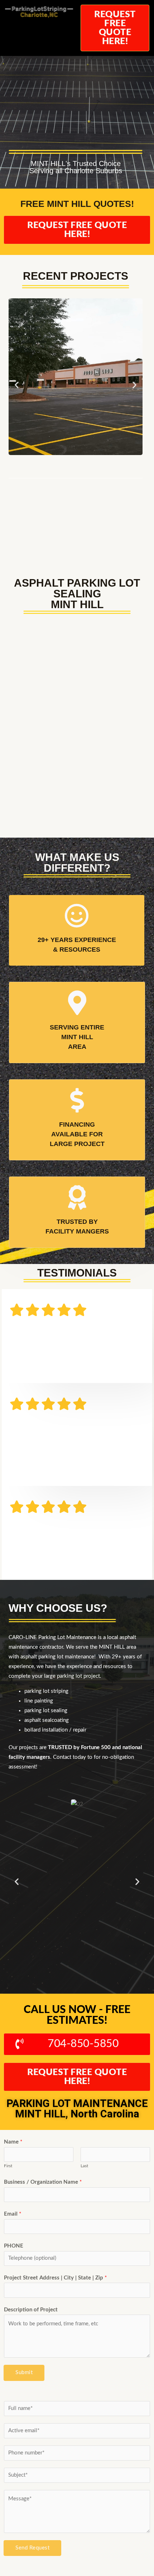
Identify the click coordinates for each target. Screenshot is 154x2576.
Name (13, 2142)
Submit (24, 2373)
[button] (17, 385)
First (8, 2166)
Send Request (32, 2548)
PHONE (14, 2246)
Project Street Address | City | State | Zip (55, 2278)
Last (84, 2166)
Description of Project (31, 2310)
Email (13, 2214)
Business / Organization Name (43, 2182)
